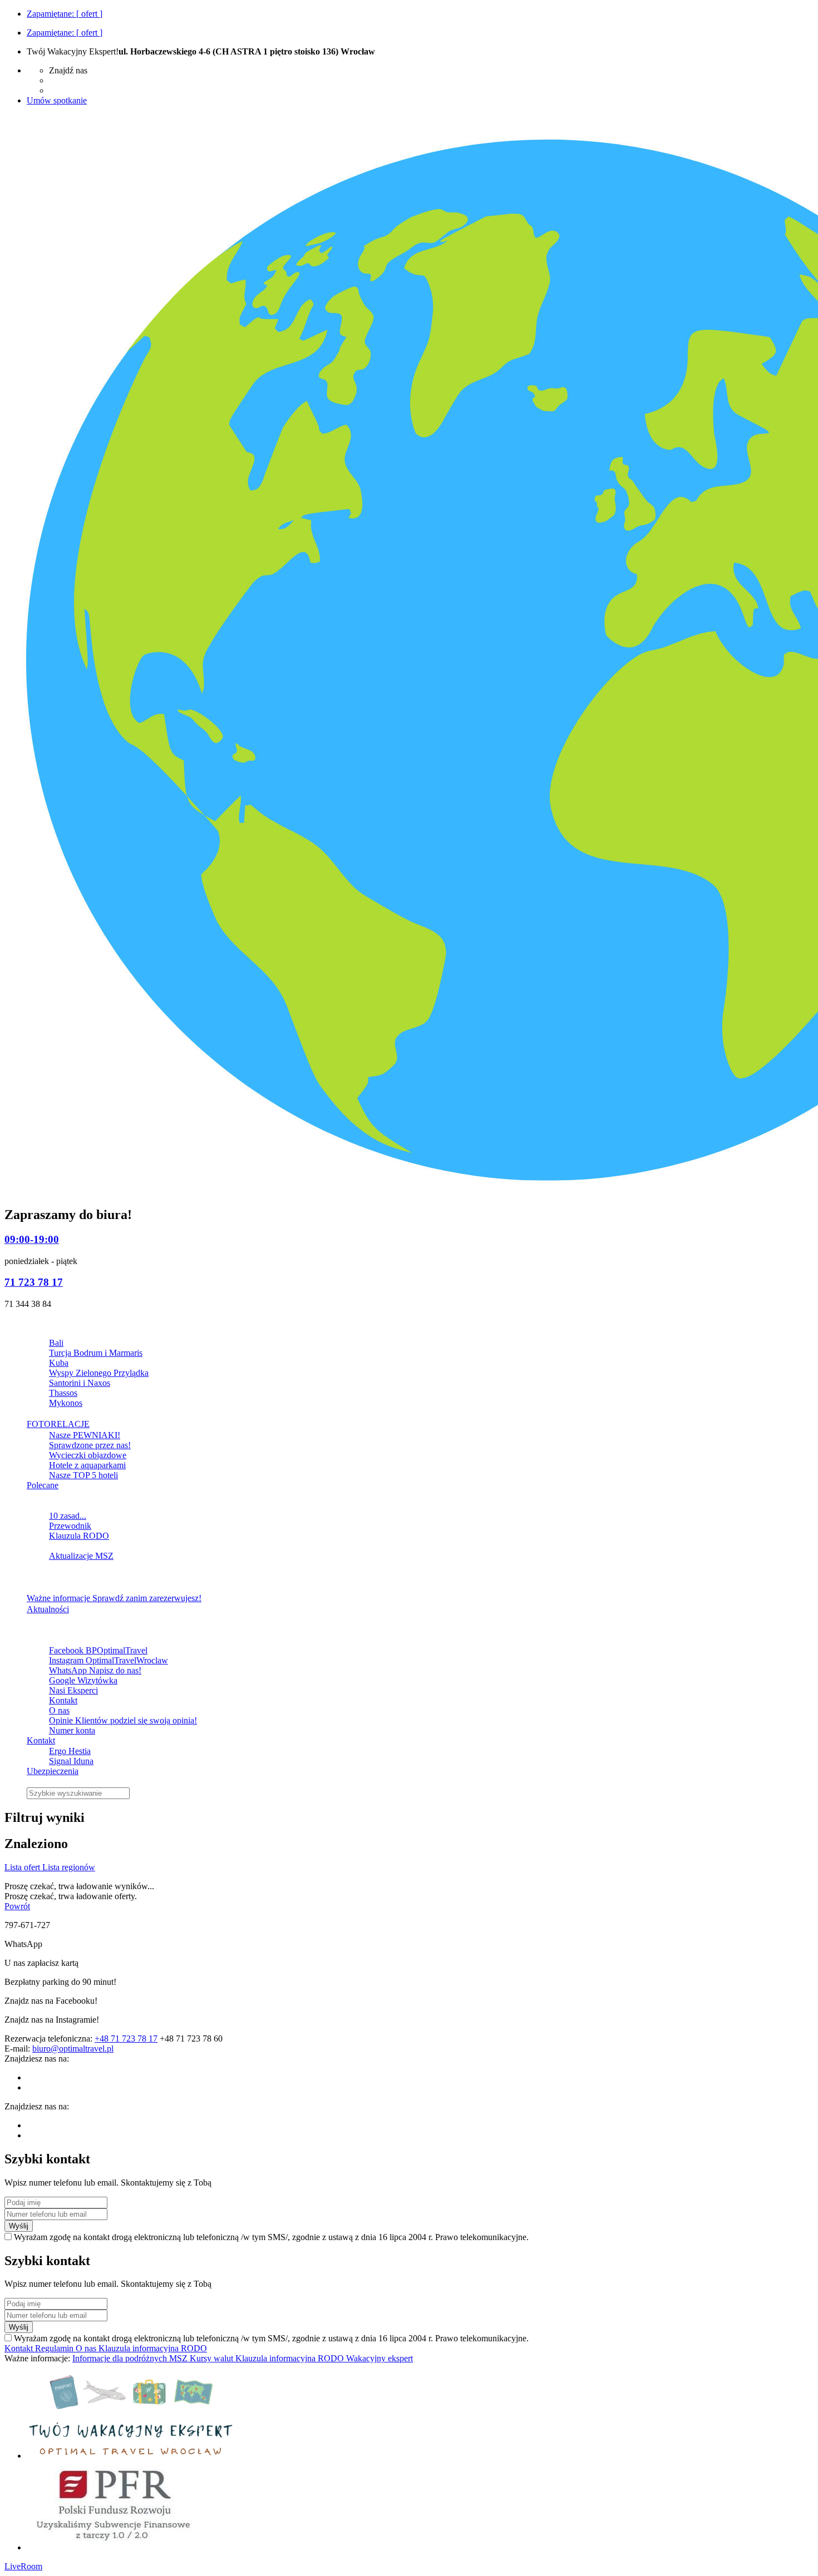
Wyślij (19, 2226)
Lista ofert (23, 1867)
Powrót (17, 1906)
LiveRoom (23, 2566)
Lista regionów (69, 1867)
